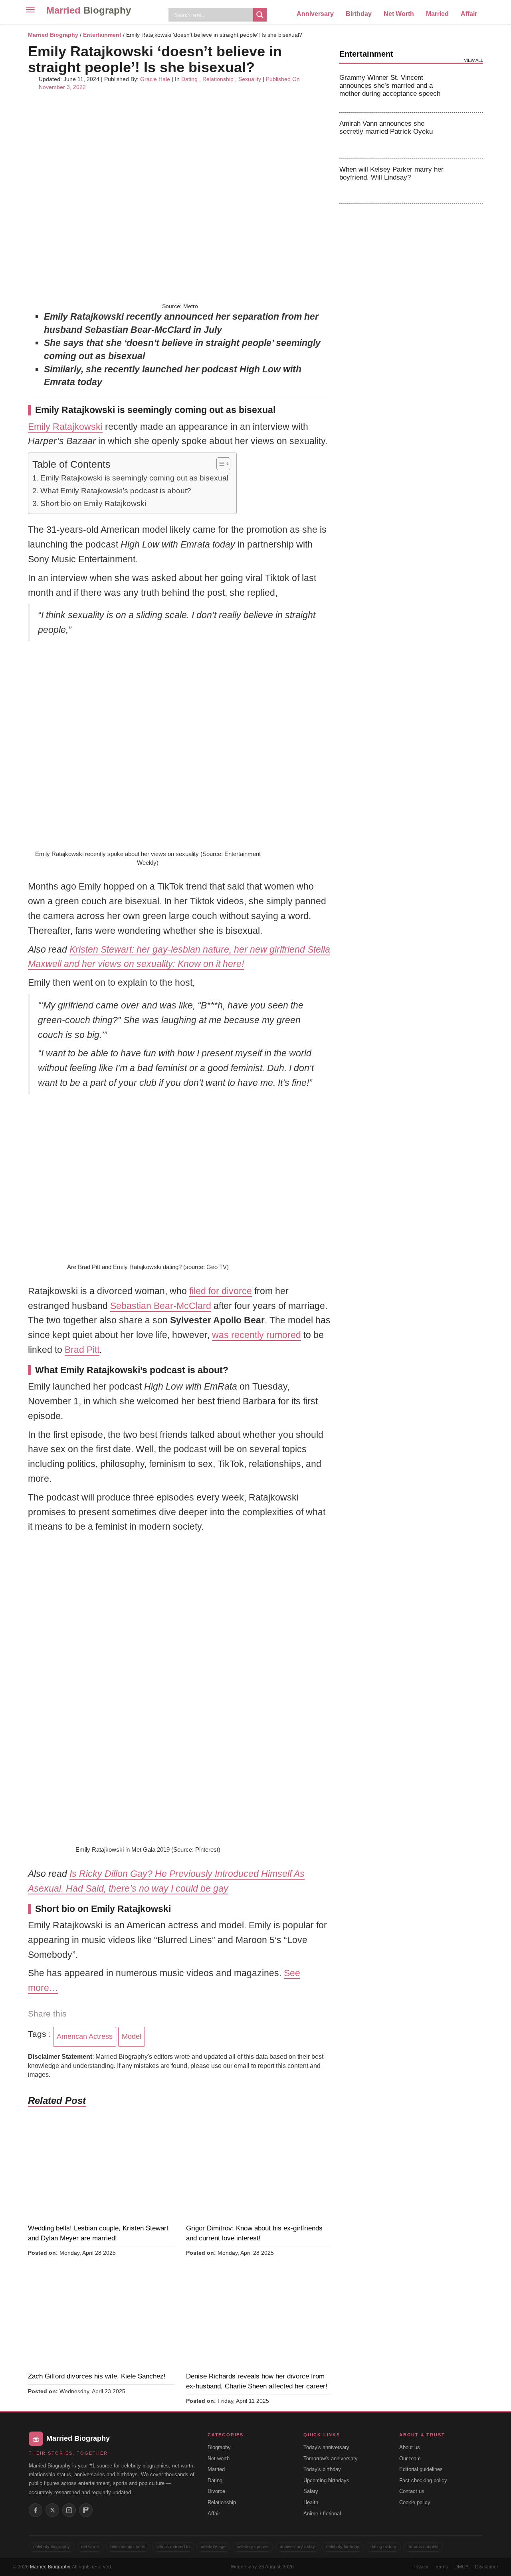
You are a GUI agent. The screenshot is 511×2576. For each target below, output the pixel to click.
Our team (410, 2458)
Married (89, 10)
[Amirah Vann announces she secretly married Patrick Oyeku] (468, 135)
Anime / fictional (322, 2514)
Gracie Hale (155, 79)
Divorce (216, 2491)
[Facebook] (36, 2510)
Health (311, 2502)
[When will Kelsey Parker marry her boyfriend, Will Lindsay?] (468, 181)
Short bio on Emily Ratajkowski (93, 503)
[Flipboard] (86, 2510)
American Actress (85, 2036)
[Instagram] (69, 2510)
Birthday (359, 14)
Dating (189, 79)
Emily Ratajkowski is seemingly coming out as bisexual (134, 478)
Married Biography (53, 35)
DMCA (461, 2567)
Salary (311, 2491)
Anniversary (315, 14)
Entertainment (102, 35)
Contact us (412, 2491)
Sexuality (250, 79)
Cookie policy (415, 2502)
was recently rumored (256, 1335)
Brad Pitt (82, 1350)
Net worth (219, 2458)
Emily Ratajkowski (65, 427)
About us (410, 2447)
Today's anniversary (326, 2447)
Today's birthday (322, 2469)
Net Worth (399, 14)
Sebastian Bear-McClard (161, 1306)
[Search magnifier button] (260, 15)
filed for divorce (221, 1291)
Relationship (218, 79)
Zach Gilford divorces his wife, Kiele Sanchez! (97, 2376)
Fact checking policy (423, 2480)
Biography (219, 2447)
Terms (441, 2567)
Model (132, 2036)
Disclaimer (487, 2567)
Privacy (420, 2567)
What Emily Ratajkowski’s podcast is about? (116, 491)
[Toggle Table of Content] (219, 464)
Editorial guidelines (421, 2469)
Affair (469, 14)
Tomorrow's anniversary (331, 2458)
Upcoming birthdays (326, 2480)
